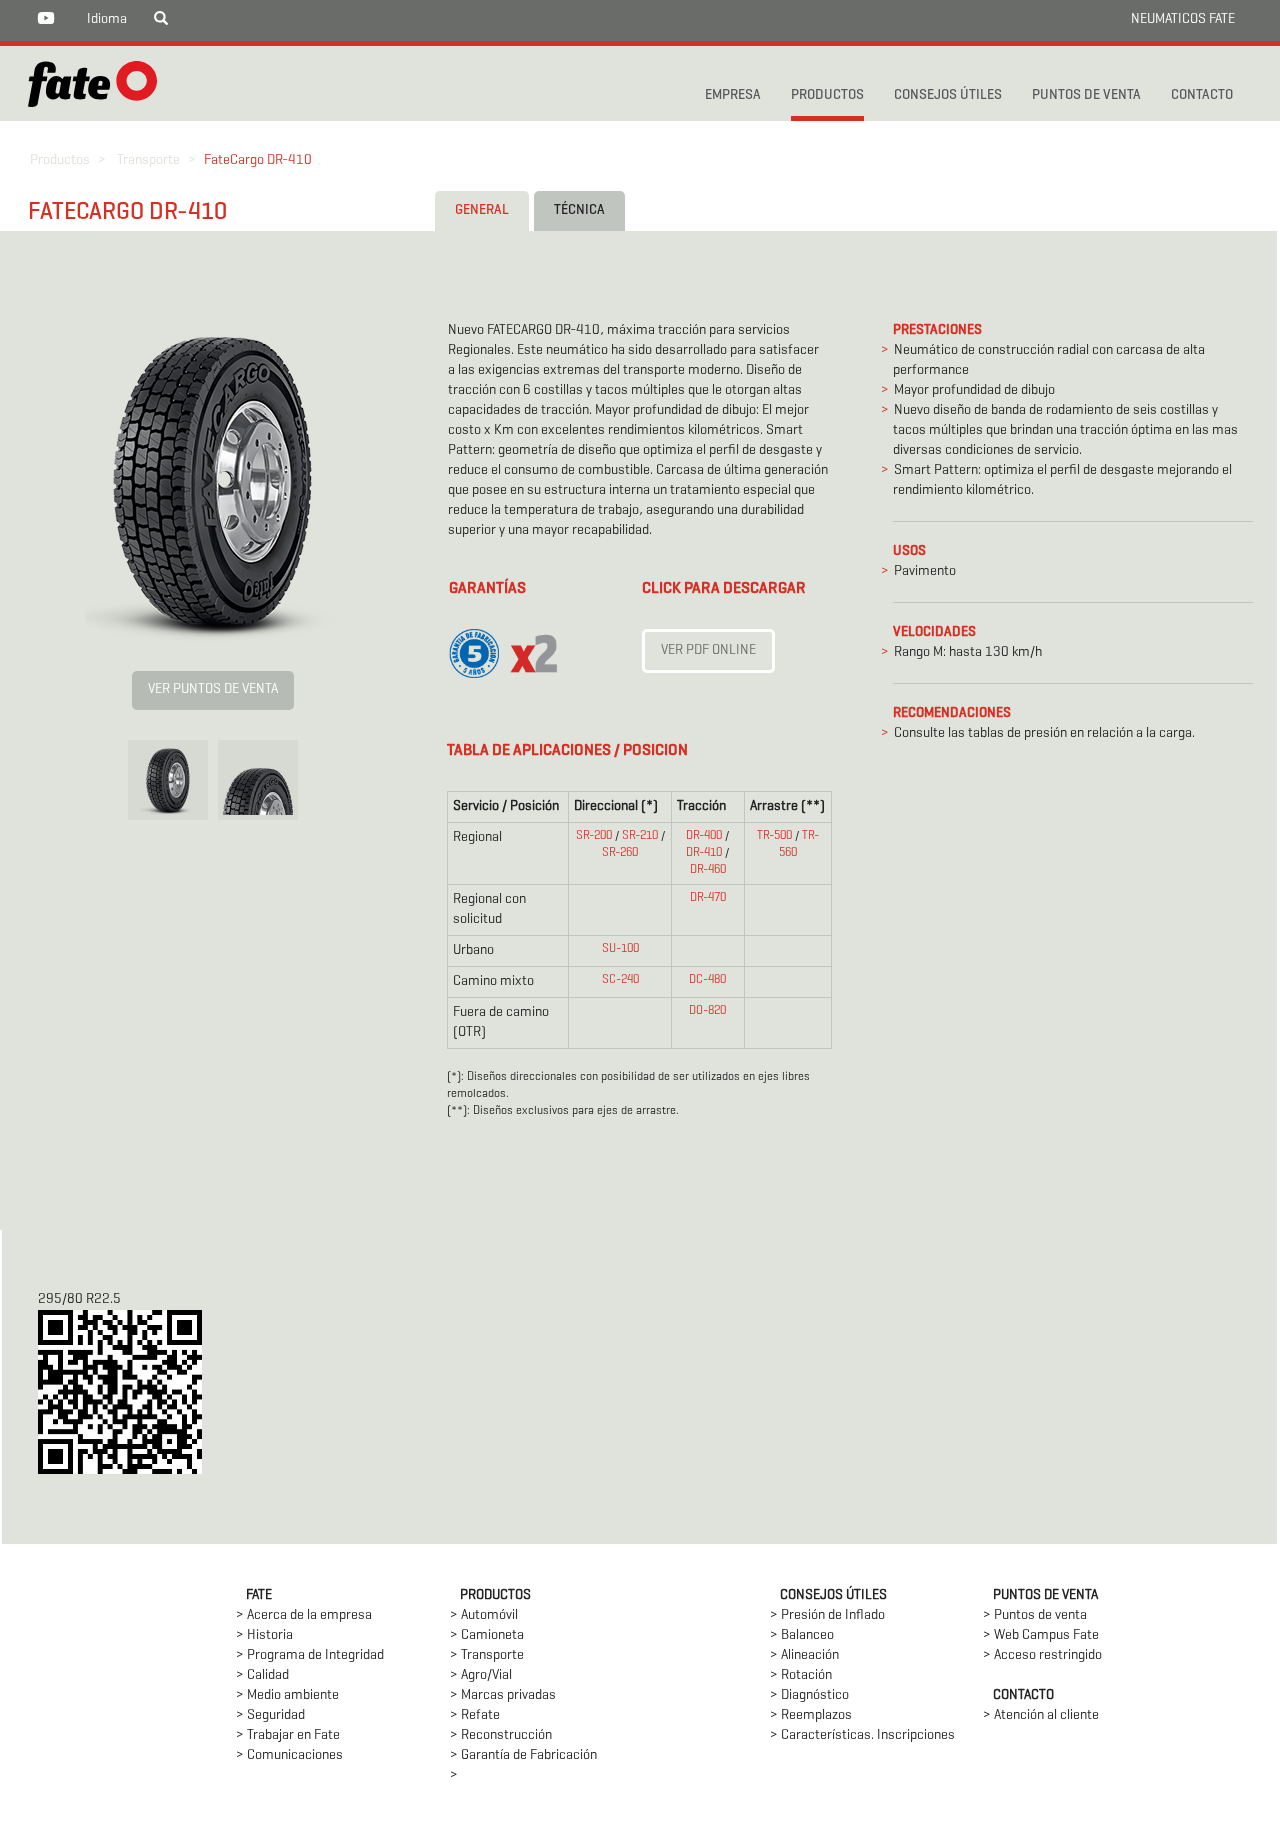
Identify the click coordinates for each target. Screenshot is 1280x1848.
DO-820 (707, 1011)
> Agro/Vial (481, 1675)
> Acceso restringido (1042, 1655)
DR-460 (708, 870)
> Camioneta (487, 1635)
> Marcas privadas (503, 1695)
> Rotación (801, 1675)
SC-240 (620, 980)
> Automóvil (484, 1615)
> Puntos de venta (1035, 1615)
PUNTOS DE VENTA (1086, 95)
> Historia (264, 1635)
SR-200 (594, 836)
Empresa (733, 95)
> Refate (475, 1715)
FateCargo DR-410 (258, 160)
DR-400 (704, 836)
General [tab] (482, 210)
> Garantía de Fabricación (523, 1755)
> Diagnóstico (809, 1695)
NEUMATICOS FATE (1183, 19)
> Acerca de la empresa (304, 1615)
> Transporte (487, 1655)
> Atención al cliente (1041, 1715)
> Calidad (262, 1675)
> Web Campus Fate (1041, 1635)
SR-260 (620, 853)
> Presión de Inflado (827, 1615)
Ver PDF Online (708, 650)
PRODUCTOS (827, 95)
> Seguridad (270, 1715)
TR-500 (774, 836)
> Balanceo (802, 1635)
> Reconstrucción (501, 1735)
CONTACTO (1202, 95)
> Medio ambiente (287, 1695)
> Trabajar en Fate (288, 1735)
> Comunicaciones (289, 1755)
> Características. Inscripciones (862, 1735)
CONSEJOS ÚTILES (948, 95)
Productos (60, 160)
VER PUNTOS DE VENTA (213, 689)
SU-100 (620, 949)
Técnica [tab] (579, 210)
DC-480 (707, 980)
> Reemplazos (811, 1715)
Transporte (148, 160)
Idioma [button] (107, 19)
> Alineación (804, 1655)
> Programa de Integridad (310, 1655)
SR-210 (640, 836)
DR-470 (708, 898)
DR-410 (704, 853)
